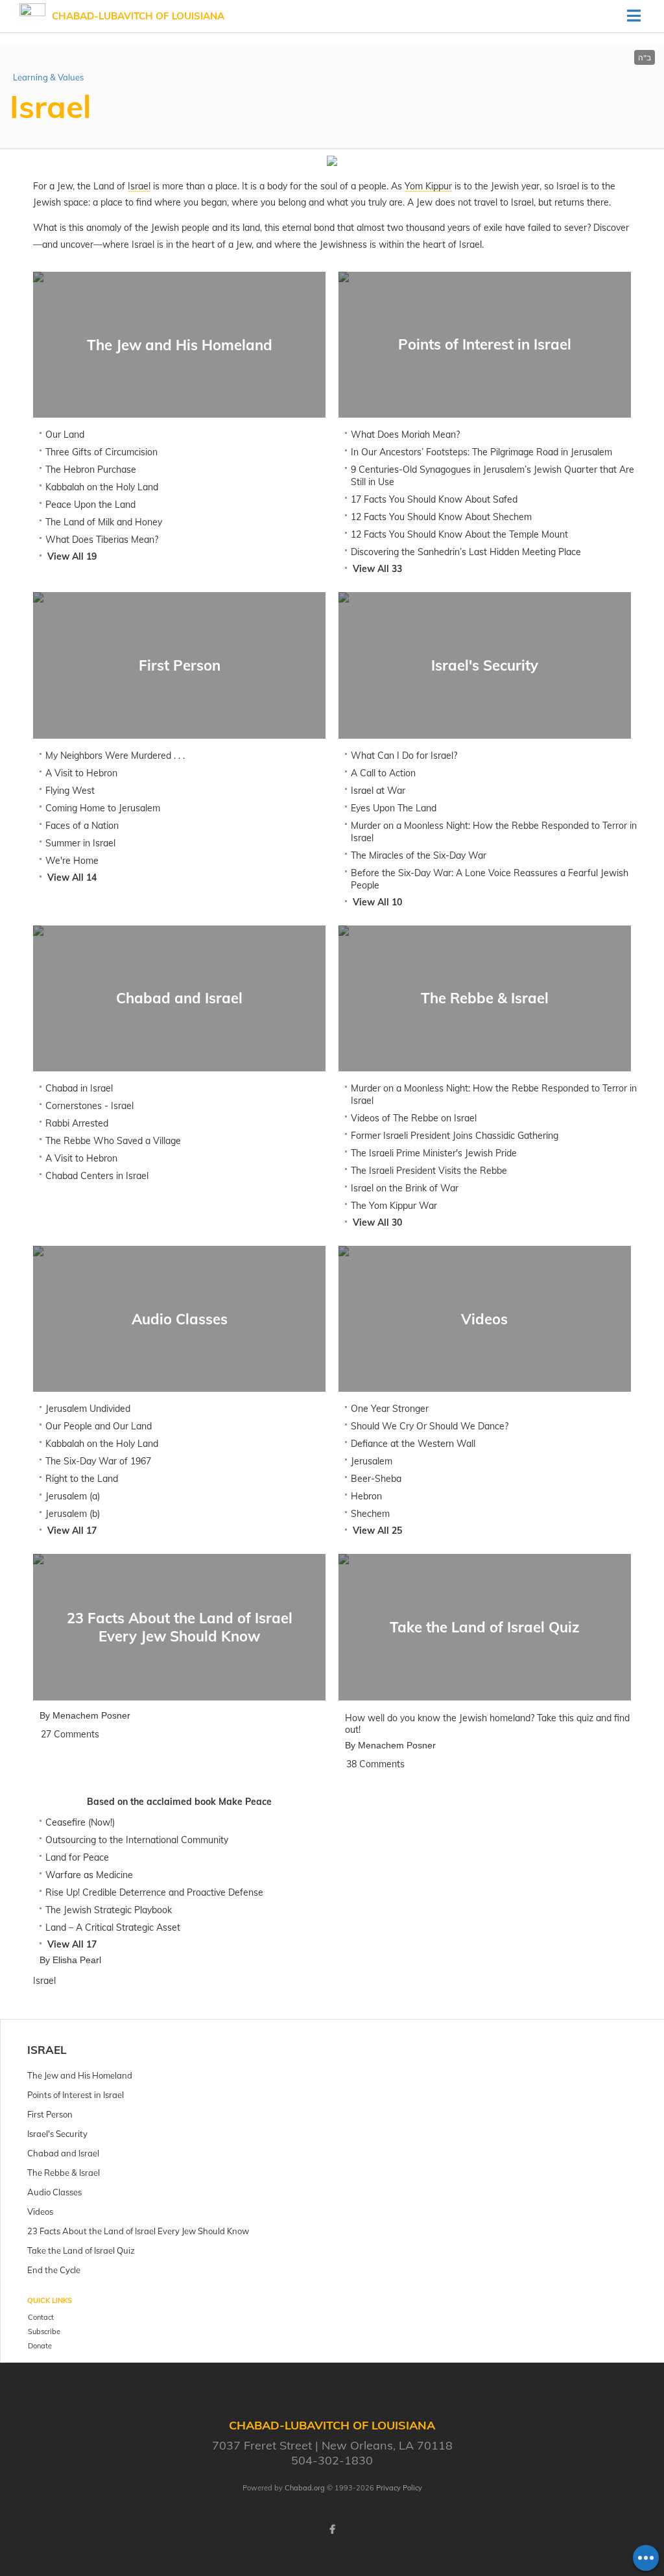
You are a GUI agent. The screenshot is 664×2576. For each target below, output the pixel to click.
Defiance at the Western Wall (413, 1444)
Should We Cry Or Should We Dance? (430, 1426)
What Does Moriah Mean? (405, 435)
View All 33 (377, 569)
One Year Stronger (390, 1409)
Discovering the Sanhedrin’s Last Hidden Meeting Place (466, 552)
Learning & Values (48, 77)
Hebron (366, 1496)
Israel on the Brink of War (405, 1188)
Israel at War (378, 791)
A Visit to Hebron (81, 773)
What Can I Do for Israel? (404, 756)
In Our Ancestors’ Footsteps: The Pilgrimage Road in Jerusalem (481, 452)
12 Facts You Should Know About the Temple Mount (459, 534)
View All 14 (72, 877)
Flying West (70, 791)
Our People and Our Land (99, 1426)
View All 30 (377, 1222)
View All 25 (377, 1531)
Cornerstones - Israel (89, 1106)
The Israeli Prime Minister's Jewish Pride (434, 1153)
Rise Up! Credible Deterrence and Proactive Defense (154, 1892)
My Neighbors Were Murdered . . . (115, 756)
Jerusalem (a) (73, 1496)
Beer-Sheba (376, 1479)
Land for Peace (77, 1857)
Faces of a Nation (82, 826)
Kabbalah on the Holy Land (102, 487)
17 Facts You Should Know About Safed (434, 499)
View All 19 (72, 556)
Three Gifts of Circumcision (101, 452)
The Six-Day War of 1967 (98, 1461)
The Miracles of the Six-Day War (419, 855)
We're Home (72, 861)
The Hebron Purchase (91, 470)
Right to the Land (82, 1479)
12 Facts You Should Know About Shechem (441, 517)
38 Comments (375, 1764)
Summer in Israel (80, 843)
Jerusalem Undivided (88, 1409)
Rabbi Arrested (77, 1123)
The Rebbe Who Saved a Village (113, 1141)
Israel (47, 2050)
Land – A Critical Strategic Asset (113, 1927)
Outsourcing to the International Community (137, 1840)
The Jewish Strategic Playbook (109, 1910)
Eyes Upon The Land (394, 808)
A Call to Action (383, 773)
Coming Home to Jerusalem (103, 808)
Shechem (370, 1514)
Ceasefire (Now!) (80, 1822)
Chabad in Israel (79, 1088)
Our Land (65, 435)
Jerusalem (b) (73, 1514)
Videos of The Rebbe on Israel (414, 1118)
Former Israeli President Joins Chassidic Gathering (455, 1136)
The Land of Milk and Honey (104, 522)
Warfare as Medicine (89, 1875)
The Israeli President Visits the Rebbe (429, 1171)
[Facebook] (332, 2529)
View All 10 (377, 902)
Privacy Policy (399, 2488)
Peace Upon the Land (90, 505)
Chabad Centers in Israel (97, 1176)
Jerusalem (372, 1461)
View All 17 (72, 1531)
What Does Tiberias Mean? (102, 540)
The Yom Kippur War (394, 1206)
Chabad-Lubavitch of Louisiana (138, 16)
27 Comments (70, 1734)
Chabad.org (305, 2488)
